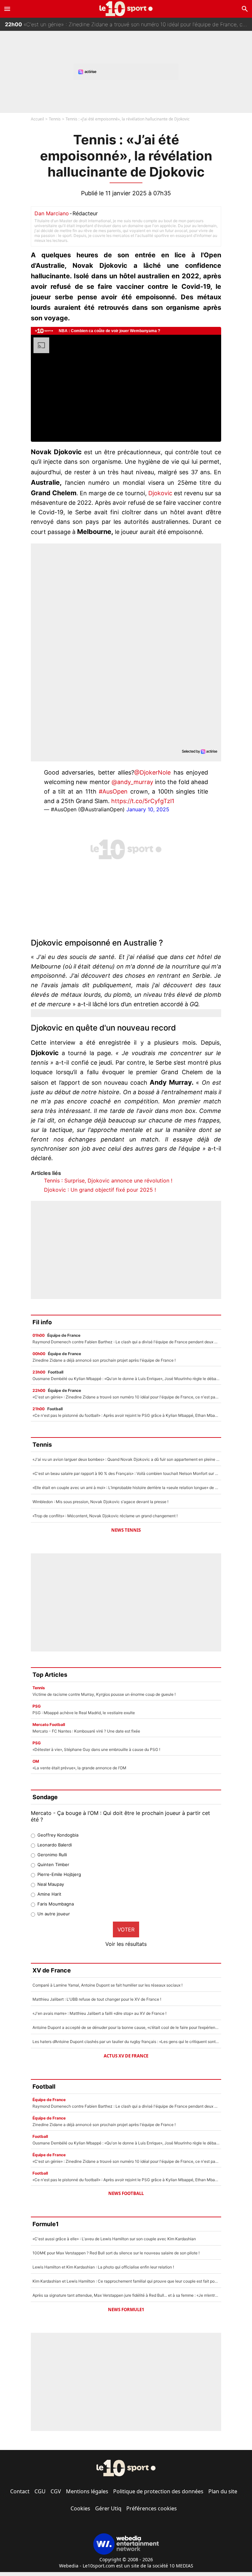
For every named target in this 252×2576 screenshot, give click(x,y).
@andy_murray (132, 782)
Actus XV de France (126, 2056)
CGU (40, 2491)
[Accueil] (126, 9)
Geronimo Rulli (52, 1855)
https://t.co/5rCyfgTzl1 (143, 801)
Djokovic (160, 493)
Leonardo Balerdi (55, 1845)
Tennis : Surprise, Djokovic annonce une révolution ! (108, 1181)
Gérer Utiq (108, 2508)
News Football (126, 2193)
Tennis (55, 119)
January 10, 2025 (148, 809)
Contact (20, 2491)
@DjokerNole (152, 772)
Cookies (80, 2508)
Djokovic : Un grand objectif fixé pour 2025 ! (100, 1190)
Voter (126, 1929)
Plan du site (223, 2491)
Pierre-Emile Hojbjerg (59, 1874)
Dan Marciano (52, 213)
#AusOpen (113, 791)
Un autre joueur (54, 1914)
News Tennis (126, 1530)
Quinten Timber (53, 1864)
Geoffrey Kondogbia (58, 1835)
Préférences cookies (152, 2508)
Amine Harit (49, 1894)
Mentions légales (87, 2491)
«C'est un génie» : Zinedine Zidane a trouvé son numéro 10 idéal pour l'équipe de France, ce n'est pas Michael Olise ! (128, 24)
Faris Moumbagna (56, 1904)
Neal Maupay (51, 1884)
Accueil (37, 119)
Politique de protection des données (158, 2491)
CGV (56, 2491)
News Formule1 (126, 2310)
